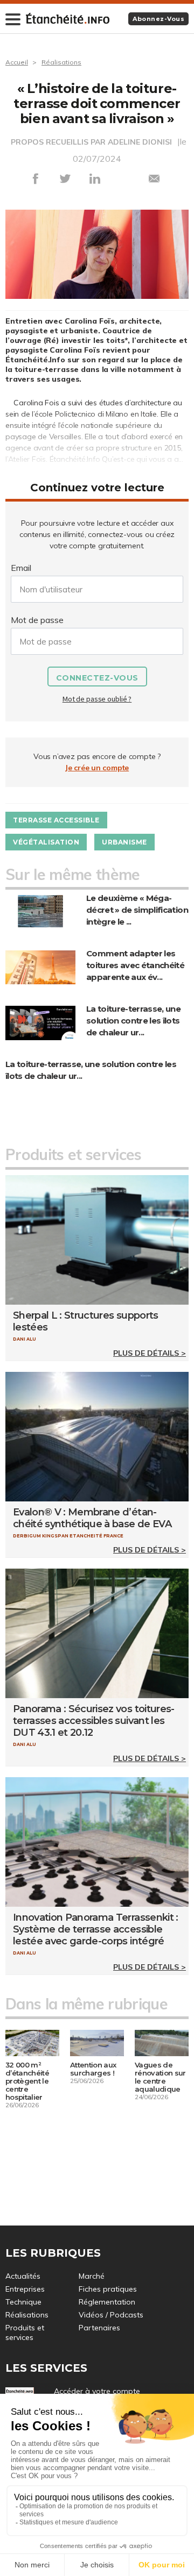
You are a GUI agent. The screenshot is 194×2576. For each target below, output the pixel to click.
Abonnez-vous (158, 19)
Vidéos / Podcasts (111, 2315)
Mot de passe (37, 620)
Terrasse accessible (56, 820)
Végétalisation (46, 842)
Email (21, 568)
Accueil (17, 62)
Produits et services (25, 2332)
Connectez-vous (97, 678)
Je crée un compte (97, 768)
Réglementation (107, 2302)
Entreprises (25, 2289)
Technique (23, 2302)
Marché (92, 2276)
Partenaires (99, 2328)
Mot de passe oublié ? (97, 699)
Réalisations (61, 62)
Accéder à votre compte (97, 2391)
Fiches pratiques (108, 2289)
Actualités (23, 2276)
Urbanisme (124, 842)
